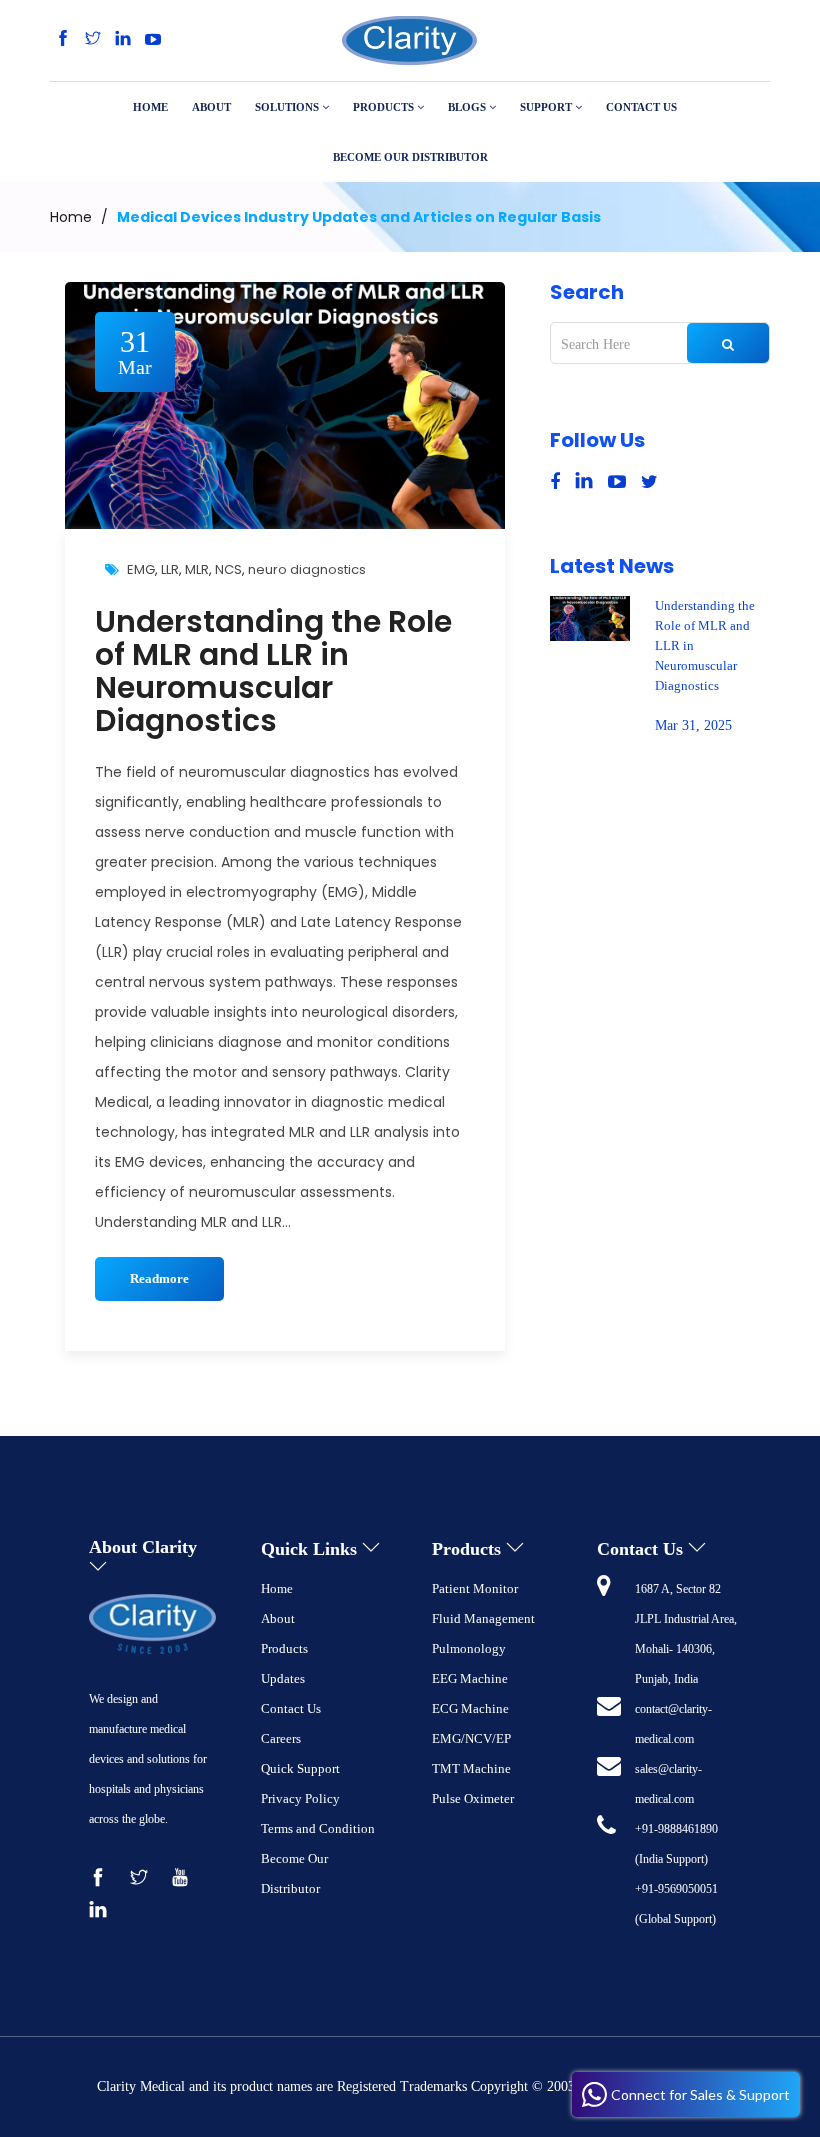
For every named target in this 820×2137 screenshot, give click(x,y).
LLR (170, 569)
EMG (141, 569)
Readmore (159, 1278)
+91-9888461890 (676, 1829)
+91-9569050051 (676, 1889)
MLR (197, 569)
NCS (228, 569)
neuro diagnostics (307, 569)
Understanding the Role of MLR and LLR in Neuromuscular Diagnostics (273, 671)
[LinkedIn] (123, 39)
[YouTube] (153, 39)
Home (71, 217)
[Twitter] (93, 39)
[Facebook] (63, 39)
